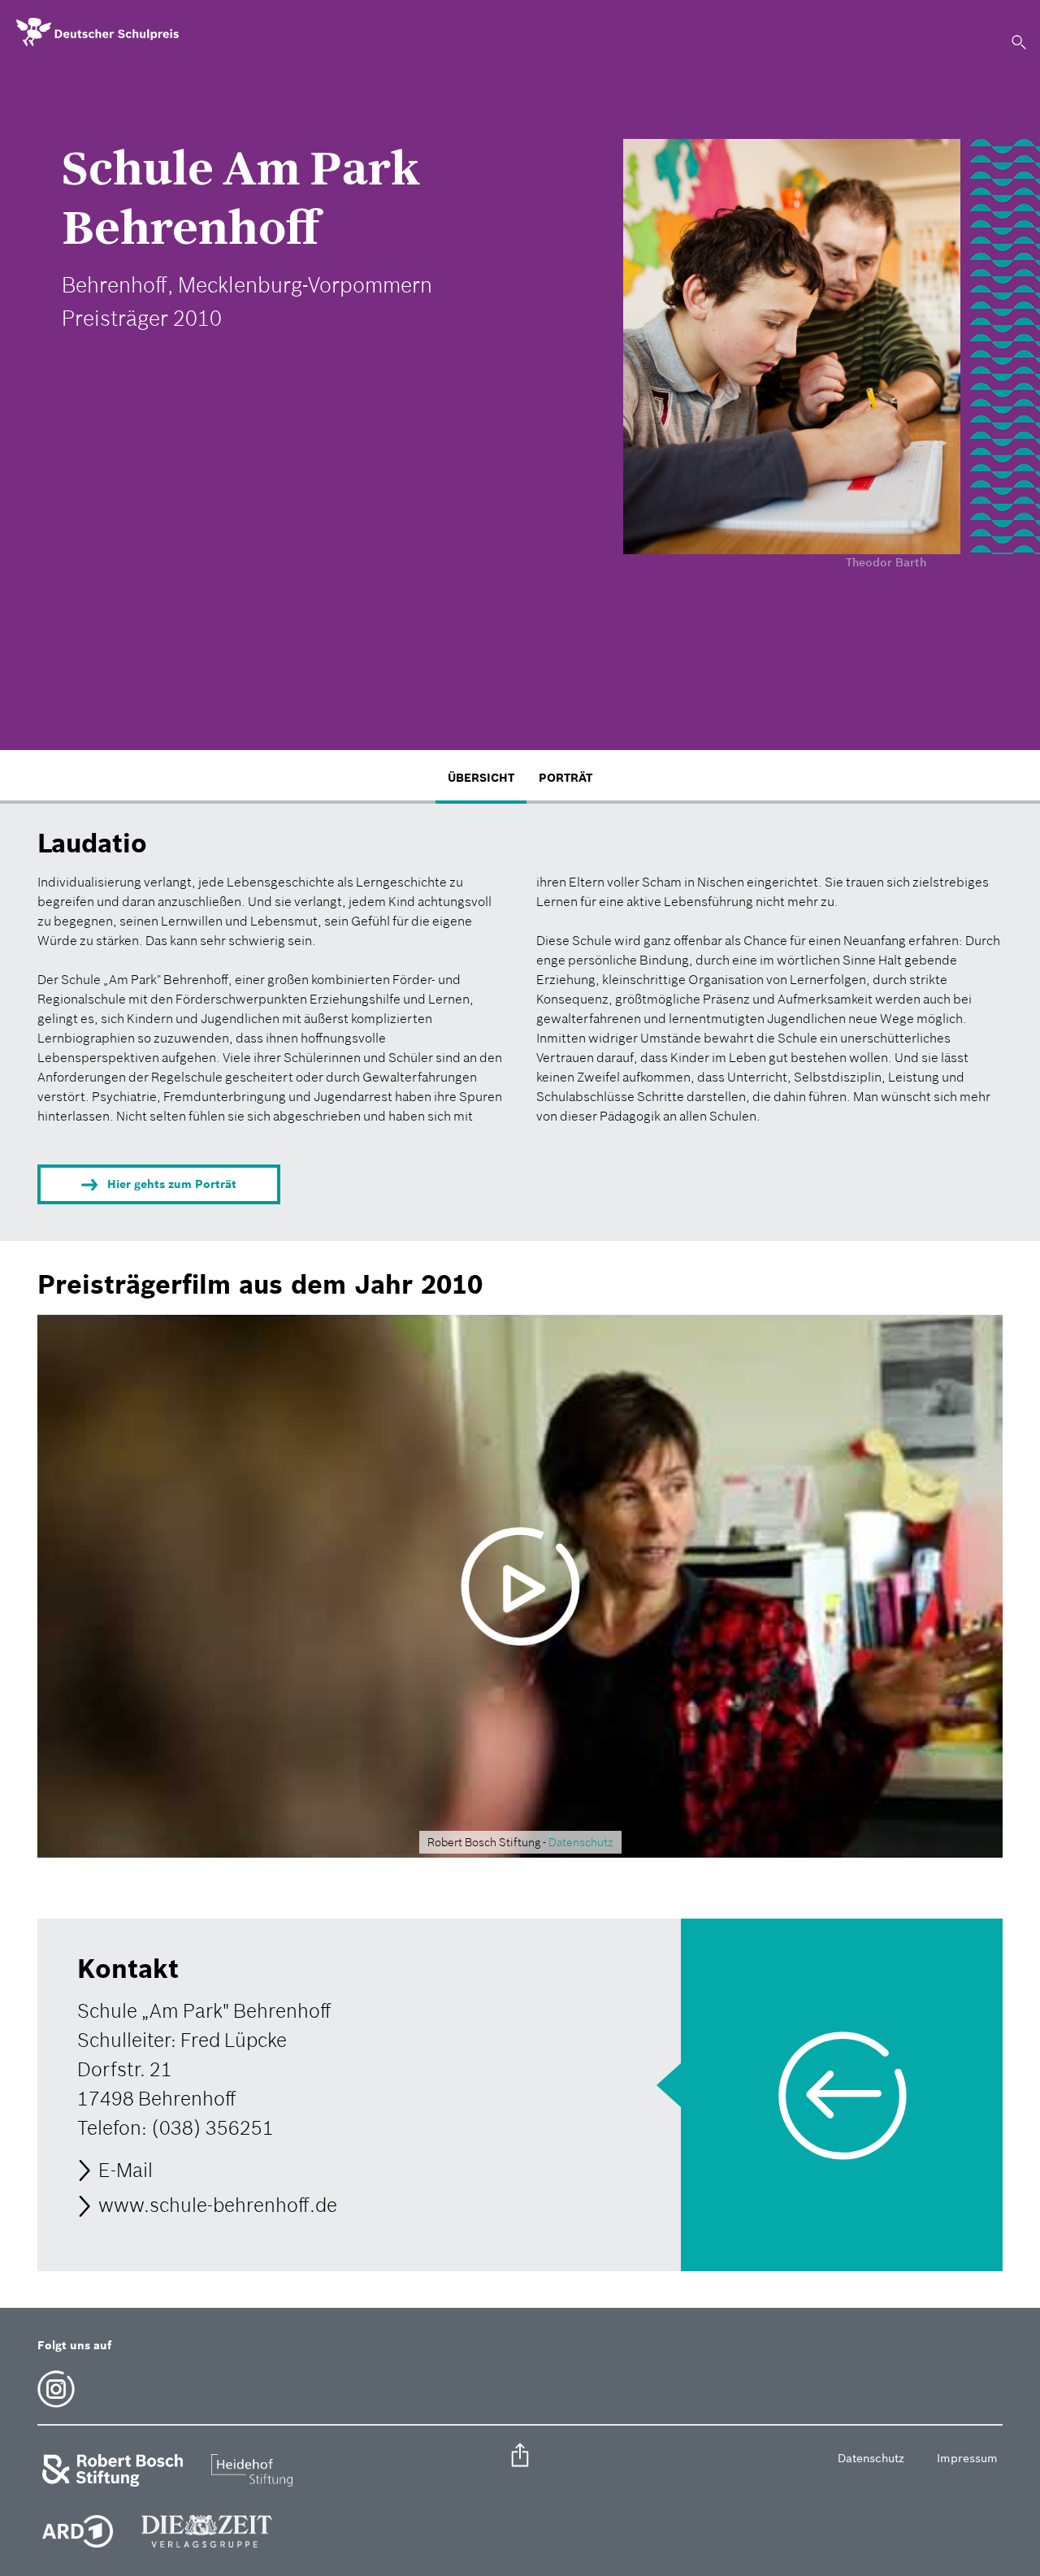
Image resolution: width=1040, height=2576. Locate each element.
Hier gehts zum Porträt (172, 1184)
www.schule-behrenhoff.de (218, 2206)
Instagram (56, 2389)
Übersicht (481, 778)
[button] (520, 2457)
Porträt (565, 778)
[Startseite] (97, 33)
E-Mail (126, 2170)
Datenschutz (581, 1842)
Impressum (967, 2458)
